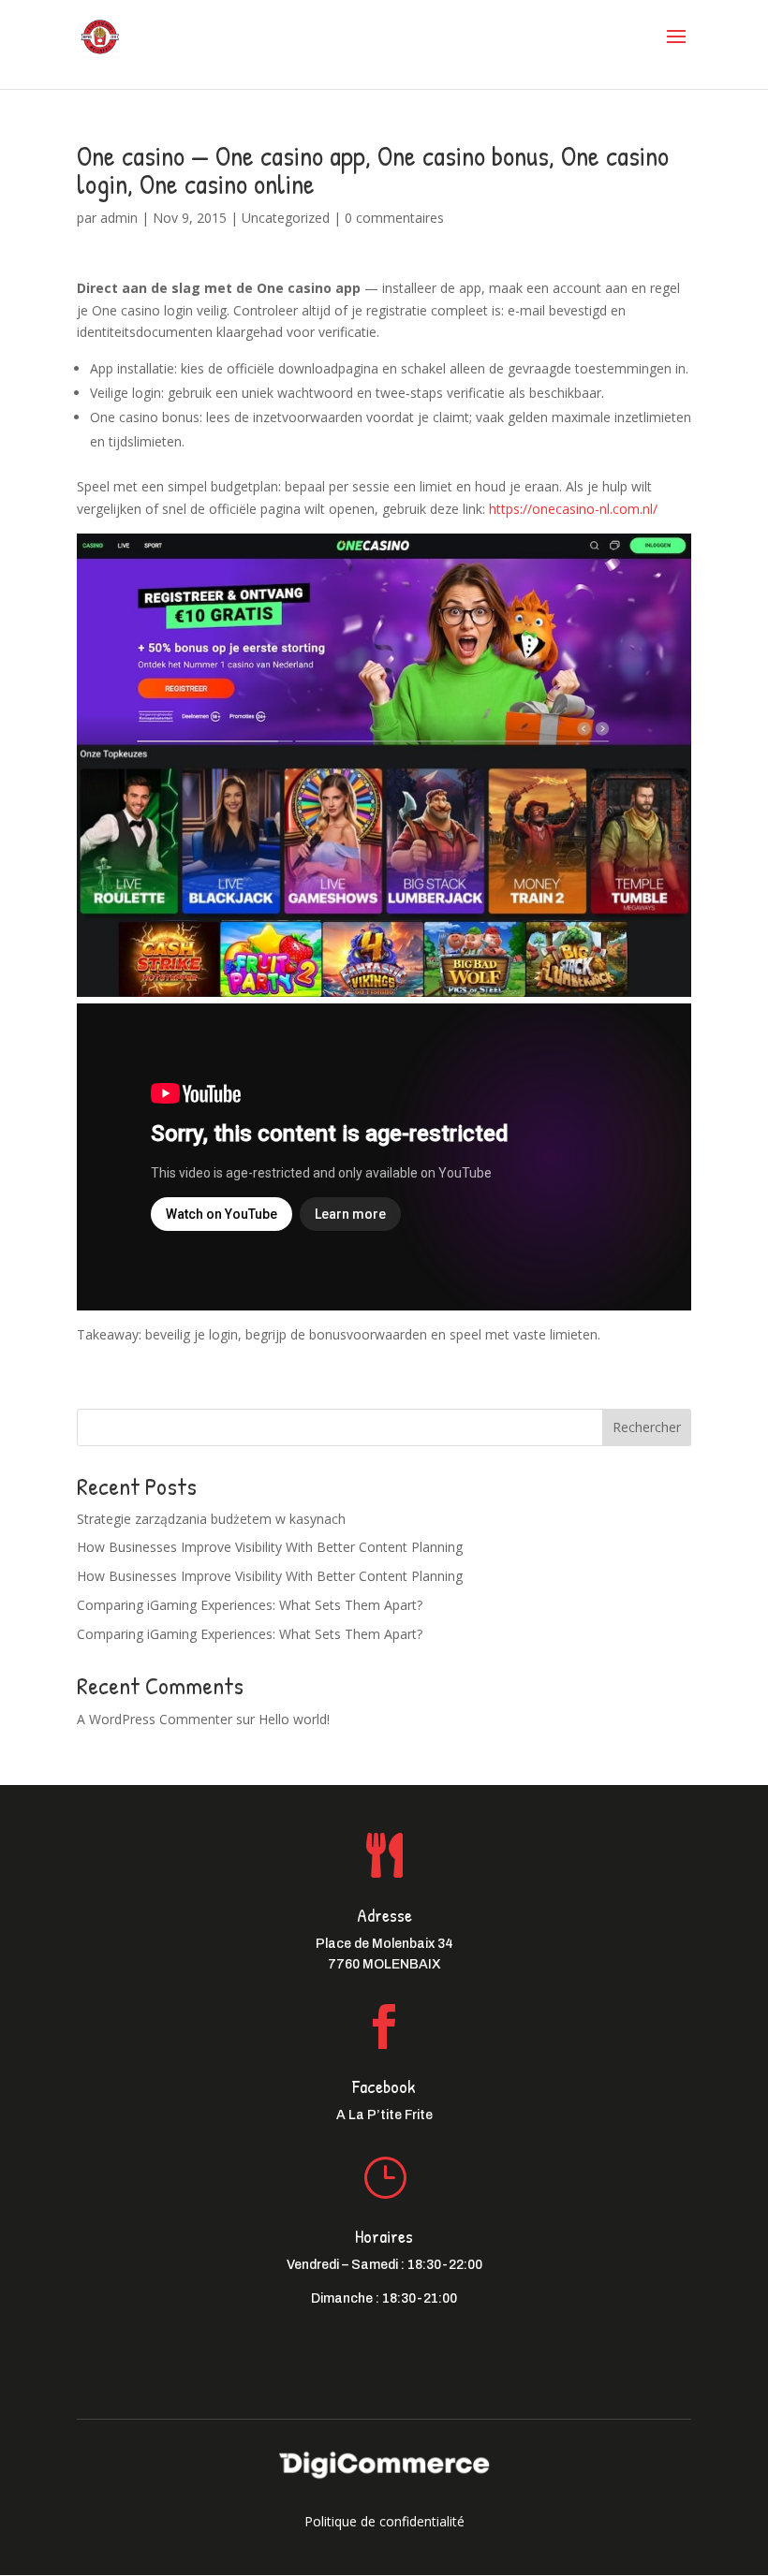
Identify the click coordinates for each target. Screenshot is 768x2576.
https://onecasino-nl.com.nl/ (573, 509)
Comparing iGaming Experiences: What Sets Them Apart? (250, 1605)
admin (119, 218)
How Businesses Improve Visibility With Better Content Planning (270, 1547)
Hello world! (294, 1719)
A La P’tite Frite (384, 2115)
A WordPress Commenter (155, 1719)
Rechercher (647, 1427)
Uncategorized (286, 218)
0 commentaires (394, 218)
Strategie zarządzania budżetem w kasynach (211, 1519)
